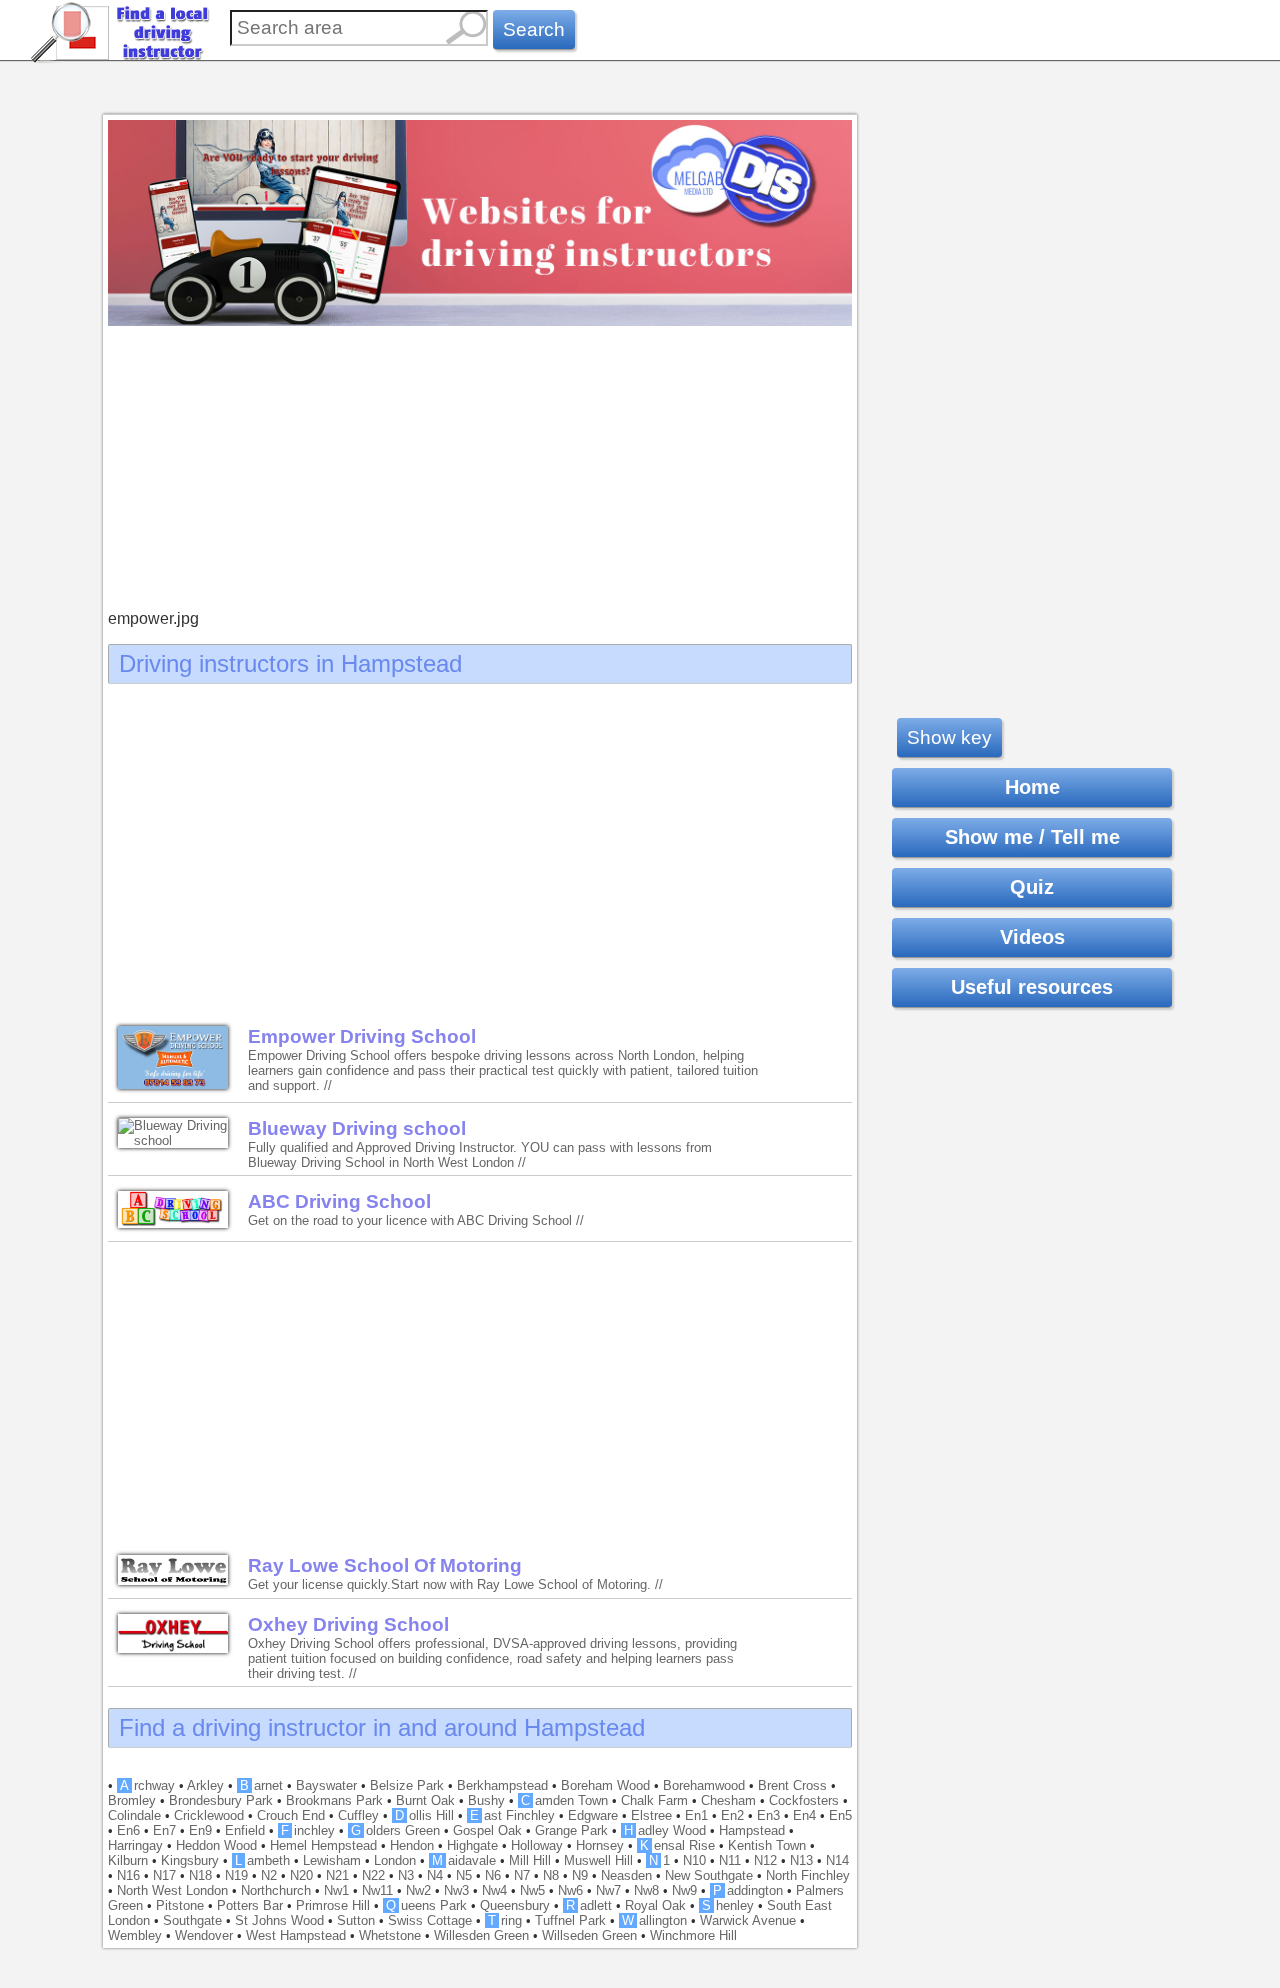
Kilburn (128, 1860)
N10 (694, 1860)
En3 (768, 1815)
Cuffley (358, 1815)
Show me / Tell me (1032, 837)
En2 (732, 1815)
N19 (236, 1875)
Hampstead (752, 1830)
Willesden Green (481, 1935)
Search (534, 29)
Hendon (412, 1845)
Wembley (135, 1935)
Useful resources (1032, 987)
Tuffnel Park (570, 1920)
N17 (164, 1875)
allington (654, 1920)
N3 (406, 1875)
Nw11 (377, 1890)
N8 (551, 1875)
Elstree (651, 1815)
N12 (765, 1860)
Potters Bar (250, 1905)
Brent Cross (792, 1785)
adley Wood (665, 1830)
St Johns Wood (279, 1920)
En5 (840, 1815)
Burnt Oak (425, 1800)
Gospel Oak (487, 1830)
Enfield (245, 1830)
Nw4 (494, 1890)
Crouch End (291, 1815)
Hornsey (600, 1845)
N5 (464, 1875)
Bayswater (326, 1785)
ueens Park (426, 1905)
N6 (493, 1875)
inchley (308, 1830)
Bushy (486, 1800)
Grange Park (571, 1830)
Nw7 (608, 1890)
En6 (128, 1830)
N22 (373, 1875)
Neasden (626, 1875)
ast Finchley (512, 1815)
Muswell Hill (598, 1860)
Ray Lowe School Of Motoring (385, 1565)
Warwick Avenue (748, 1920)
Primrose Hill (333, 1905)
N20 (301, 1875)
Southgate (192, 1920)
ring (505, 1920)
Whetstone (390, 1935)
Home (1032, 787)
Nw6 (570, 1890)
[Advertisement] (480, 470)
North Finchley (808, 1875)
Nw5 (532, 1890)
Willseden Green (589, 1935)
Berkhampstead (502, 1785)
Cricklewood (209, 1815)
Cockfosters (804, 1800)
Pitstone (180, 1905)
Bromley (132, 1800)
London (395, 1860)
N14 (837, 1860)
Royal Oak (655, 1905)
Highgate (472, 1845)
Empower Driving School (362, 1036)
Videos (1032, 937)
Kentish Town (767, 1845)
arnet (261, 1785)
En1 (696, 1815)
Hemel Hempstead (323, 1845)
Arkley (205, 1785)
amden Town (564, 1800)
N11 (730, 1860)
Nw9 (684, 1890)
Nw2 (418, 1890)
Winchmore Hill (693, 1935)
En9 (200, 1830)
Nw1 (336, 1890)
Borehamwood (704, 1785)
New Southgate (709, 1875)
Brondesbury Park (221, 1800)
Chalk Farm (654, 1800)
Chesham (728, 1800)
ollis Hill (424, 1815)
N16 (128, 1875)
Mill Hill (530, 1860)
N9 (580, 1875)
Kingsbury (190, 1860)
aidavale (464, 1860)
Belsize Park (407, 1785)
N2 (269, 1875)
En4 (804, 1815)
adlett (589, 1905)
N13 (801, 1860)
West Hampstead (296, 1935)
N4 (435, 1875)
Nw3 (456, 1890)
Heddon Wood (216, 1845)
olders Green (395, 1830)
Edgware (593, 1815)
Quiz (1032, 887)
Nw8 (646, 1890)
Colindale (134, 1815)
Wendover (204, 1935)
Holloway (537, 1845)
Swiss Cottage (430, 1920)
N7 (522, 1875)
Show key (949, 737)
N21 (337, 1875)
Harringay (135, 1845)
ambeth (262, 1860)
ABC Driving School (339, 1201)
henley (728, 1905)
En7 (164, 1830)
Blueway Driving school (357, 1128)
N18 (200, 1875)
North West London (172, 1890)
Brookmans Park (334, 1800)
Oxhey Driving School (348, 1624)
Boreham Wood (605, 1785)
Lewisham (332, 1860)
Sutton (356, 1920)
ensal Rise (677, 1845)
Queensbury (515, 1905)
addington (748, 1890)
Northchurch (276, 1890)
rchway (147, 1785)
